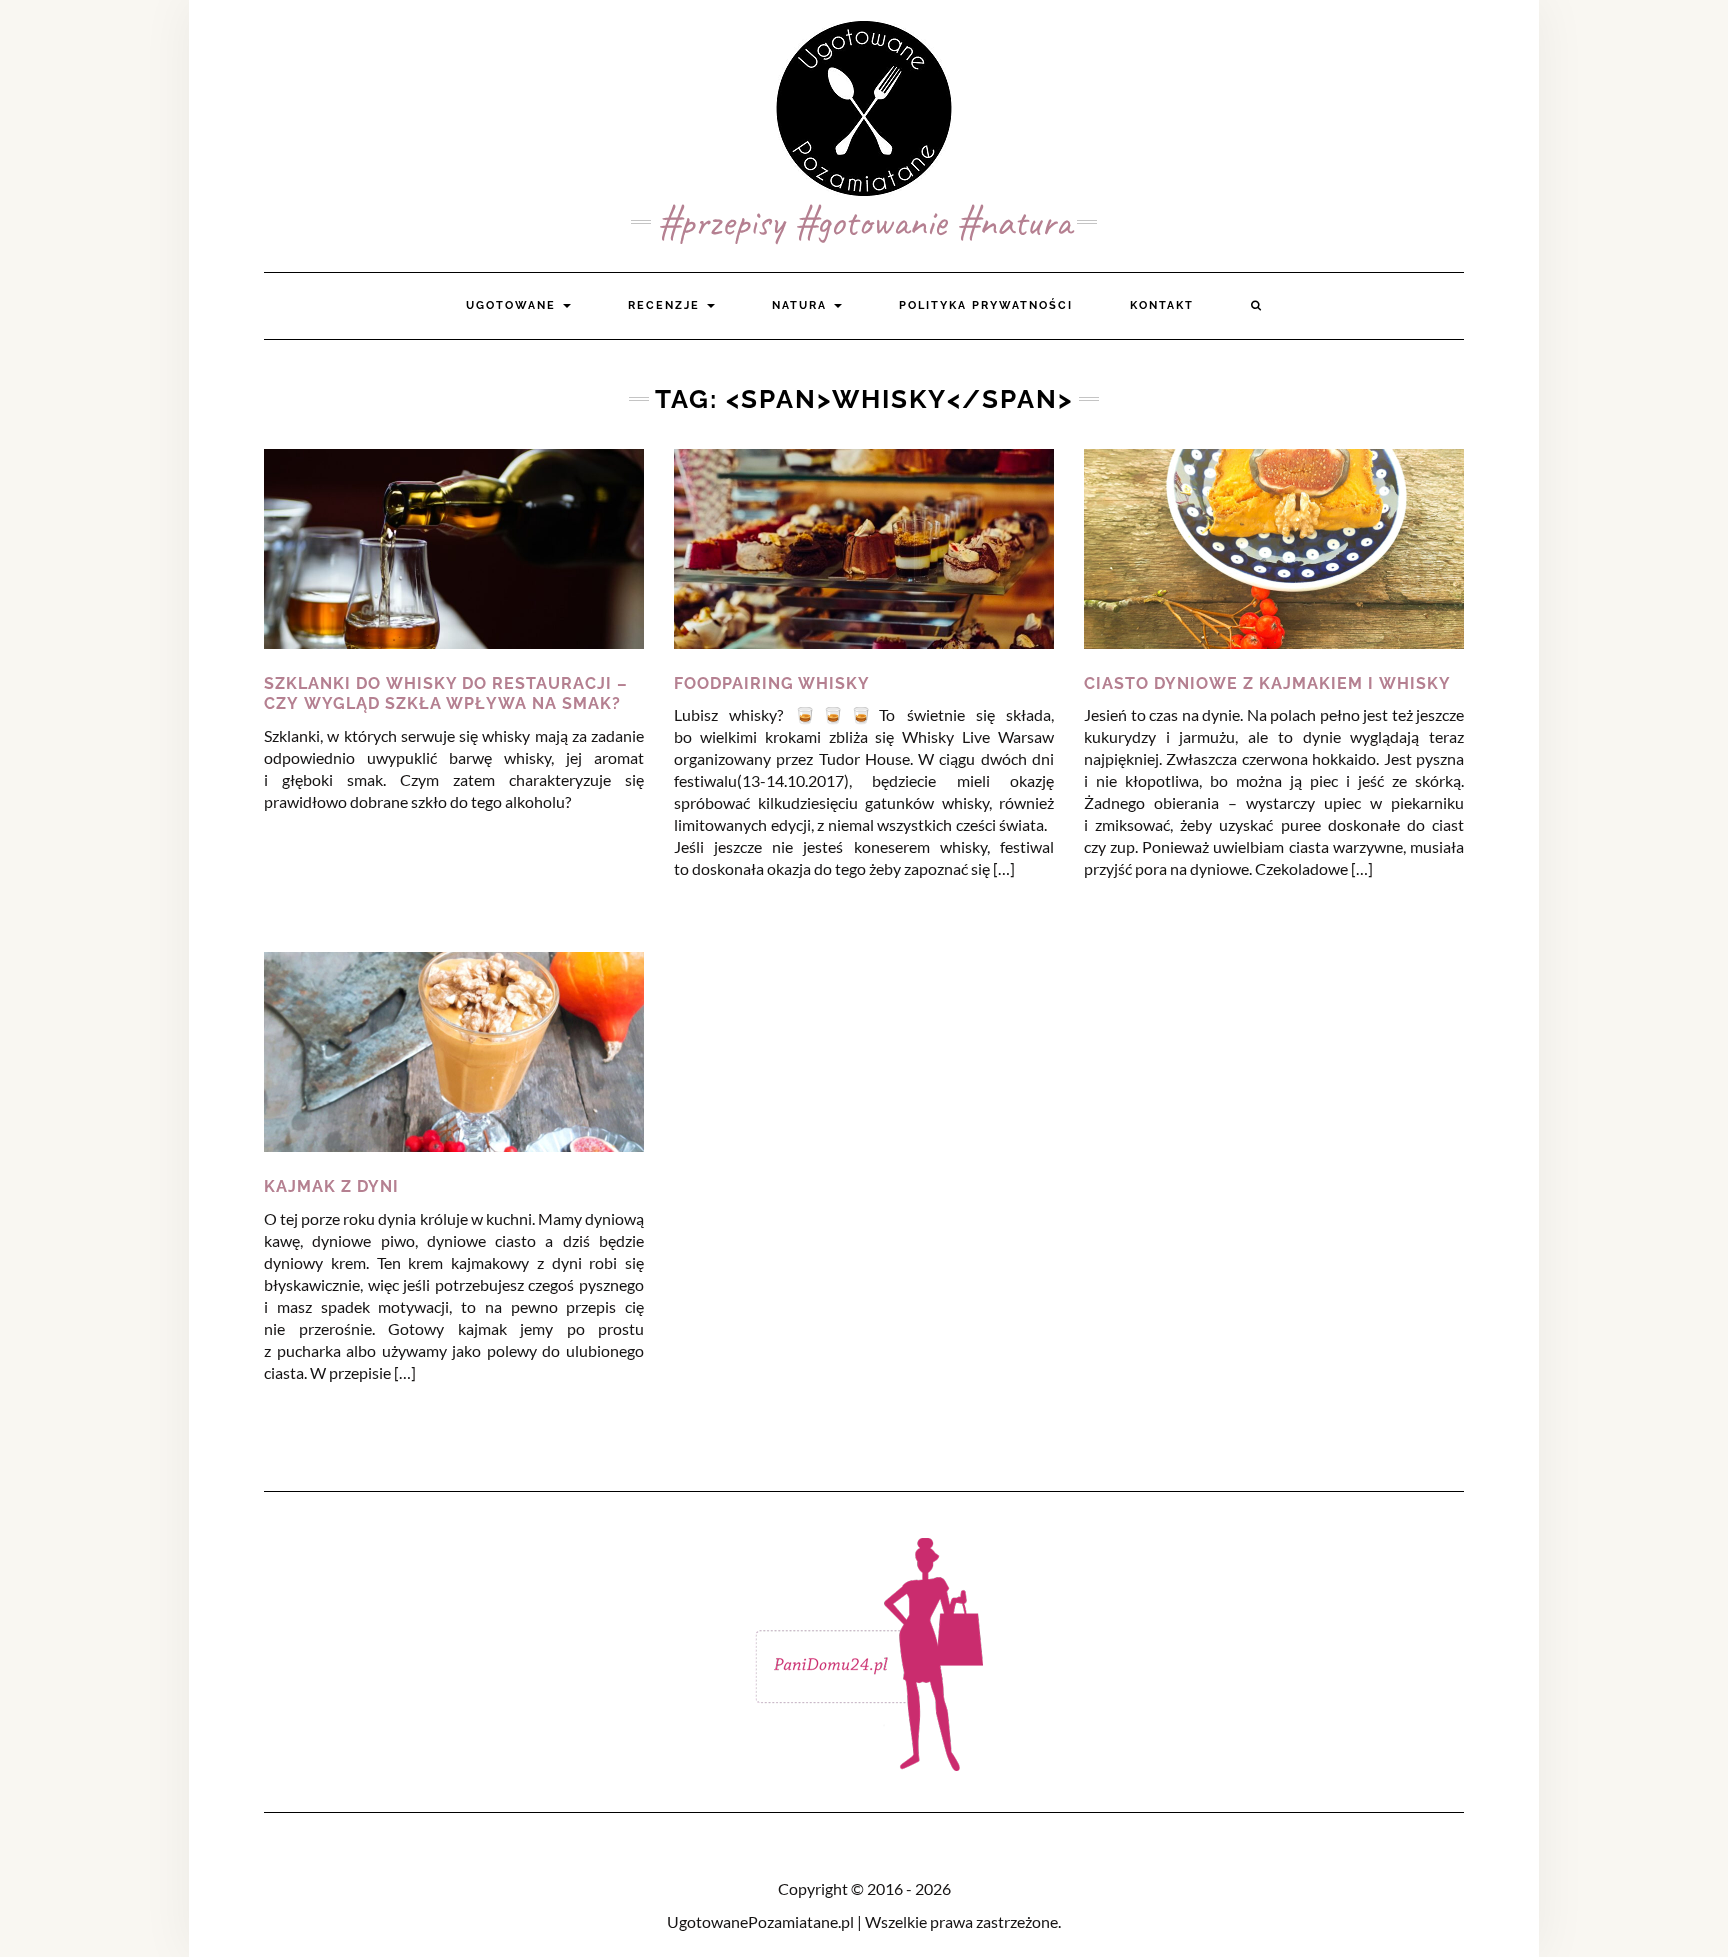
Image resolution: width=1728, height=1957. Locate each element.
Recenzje (666, 305)
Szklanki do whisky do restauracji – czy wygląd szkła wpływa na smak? (446, 694)
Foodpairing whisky (772, 683)
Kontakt (1162, 305)
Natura (802, 305)
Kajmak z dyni (331, 1186)
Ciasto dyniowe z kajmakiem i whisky (1267, 683)
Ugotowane (513, 305)
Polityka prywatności (986, 305)
